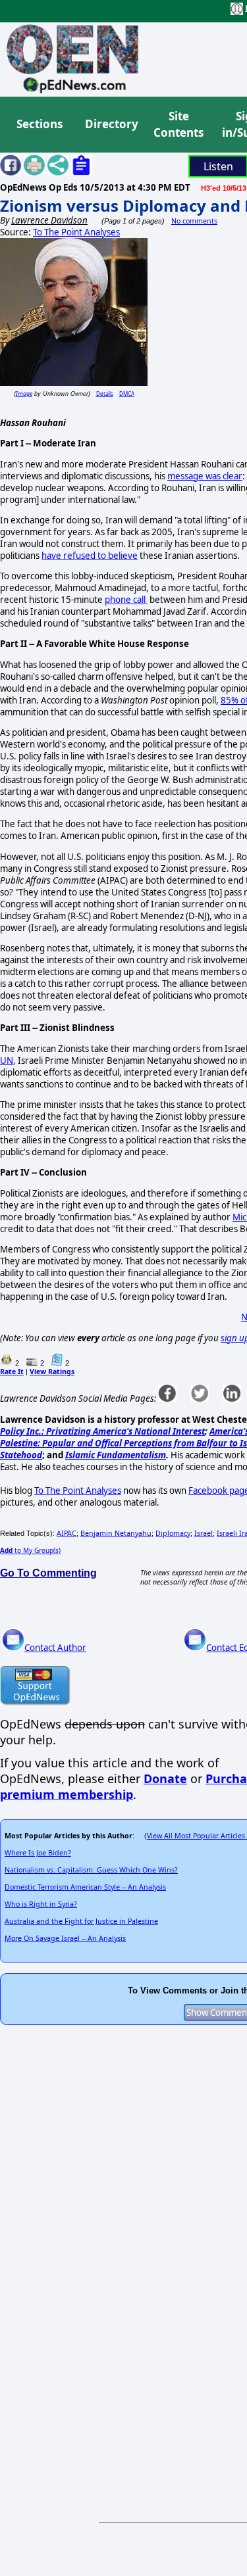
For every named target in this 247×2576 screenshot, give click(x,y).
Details (105, 394)
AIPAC (67, 1533)
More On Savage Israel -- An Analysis (65, 1938)
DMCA (127, 394)
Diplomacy (173, 1533)
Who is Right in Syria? (41, 1904)
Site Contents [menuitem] (178, 125)
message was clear (205, 476)
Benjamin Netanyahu (116, 1533)
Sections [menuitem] (40, 124)
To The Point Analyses (76, 232)
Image (24, 394)
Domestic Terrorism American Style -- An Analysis (85, 1887)
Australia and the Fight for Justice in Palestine (81, 1921)
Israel (204, 1533)
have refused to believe (90, 556)
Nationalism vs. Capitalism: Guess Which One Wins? (91, 1870)
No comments (194, 221)
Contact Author (55, 1648)
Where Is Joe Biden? (38, 1853)
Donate (165, 1778)
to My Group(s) (30, 1550)
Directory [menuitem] (111, 124)
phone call (126, 600)
